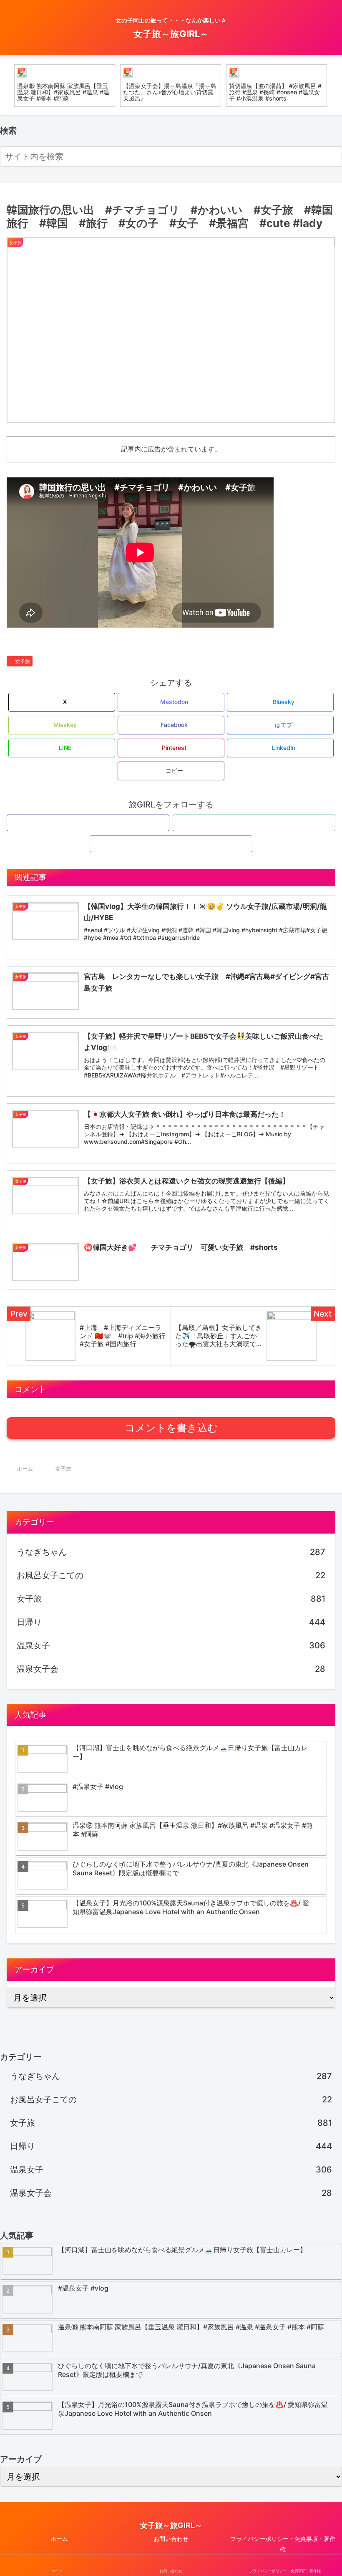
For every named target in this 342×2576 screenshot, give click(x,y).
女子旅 (23, 661)
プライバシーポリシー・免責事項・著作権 (283, 2544)
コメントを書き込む (171, 1428)
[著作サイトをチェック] (88, 823)
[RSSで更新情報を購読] (171, 844)
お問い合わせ (171, 2539)
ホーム (59, 2539)
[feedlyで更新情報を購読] (254, 823)
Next (336, 87)
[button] (334, 156)
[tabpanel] (65, 86)
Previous (6, 87)
